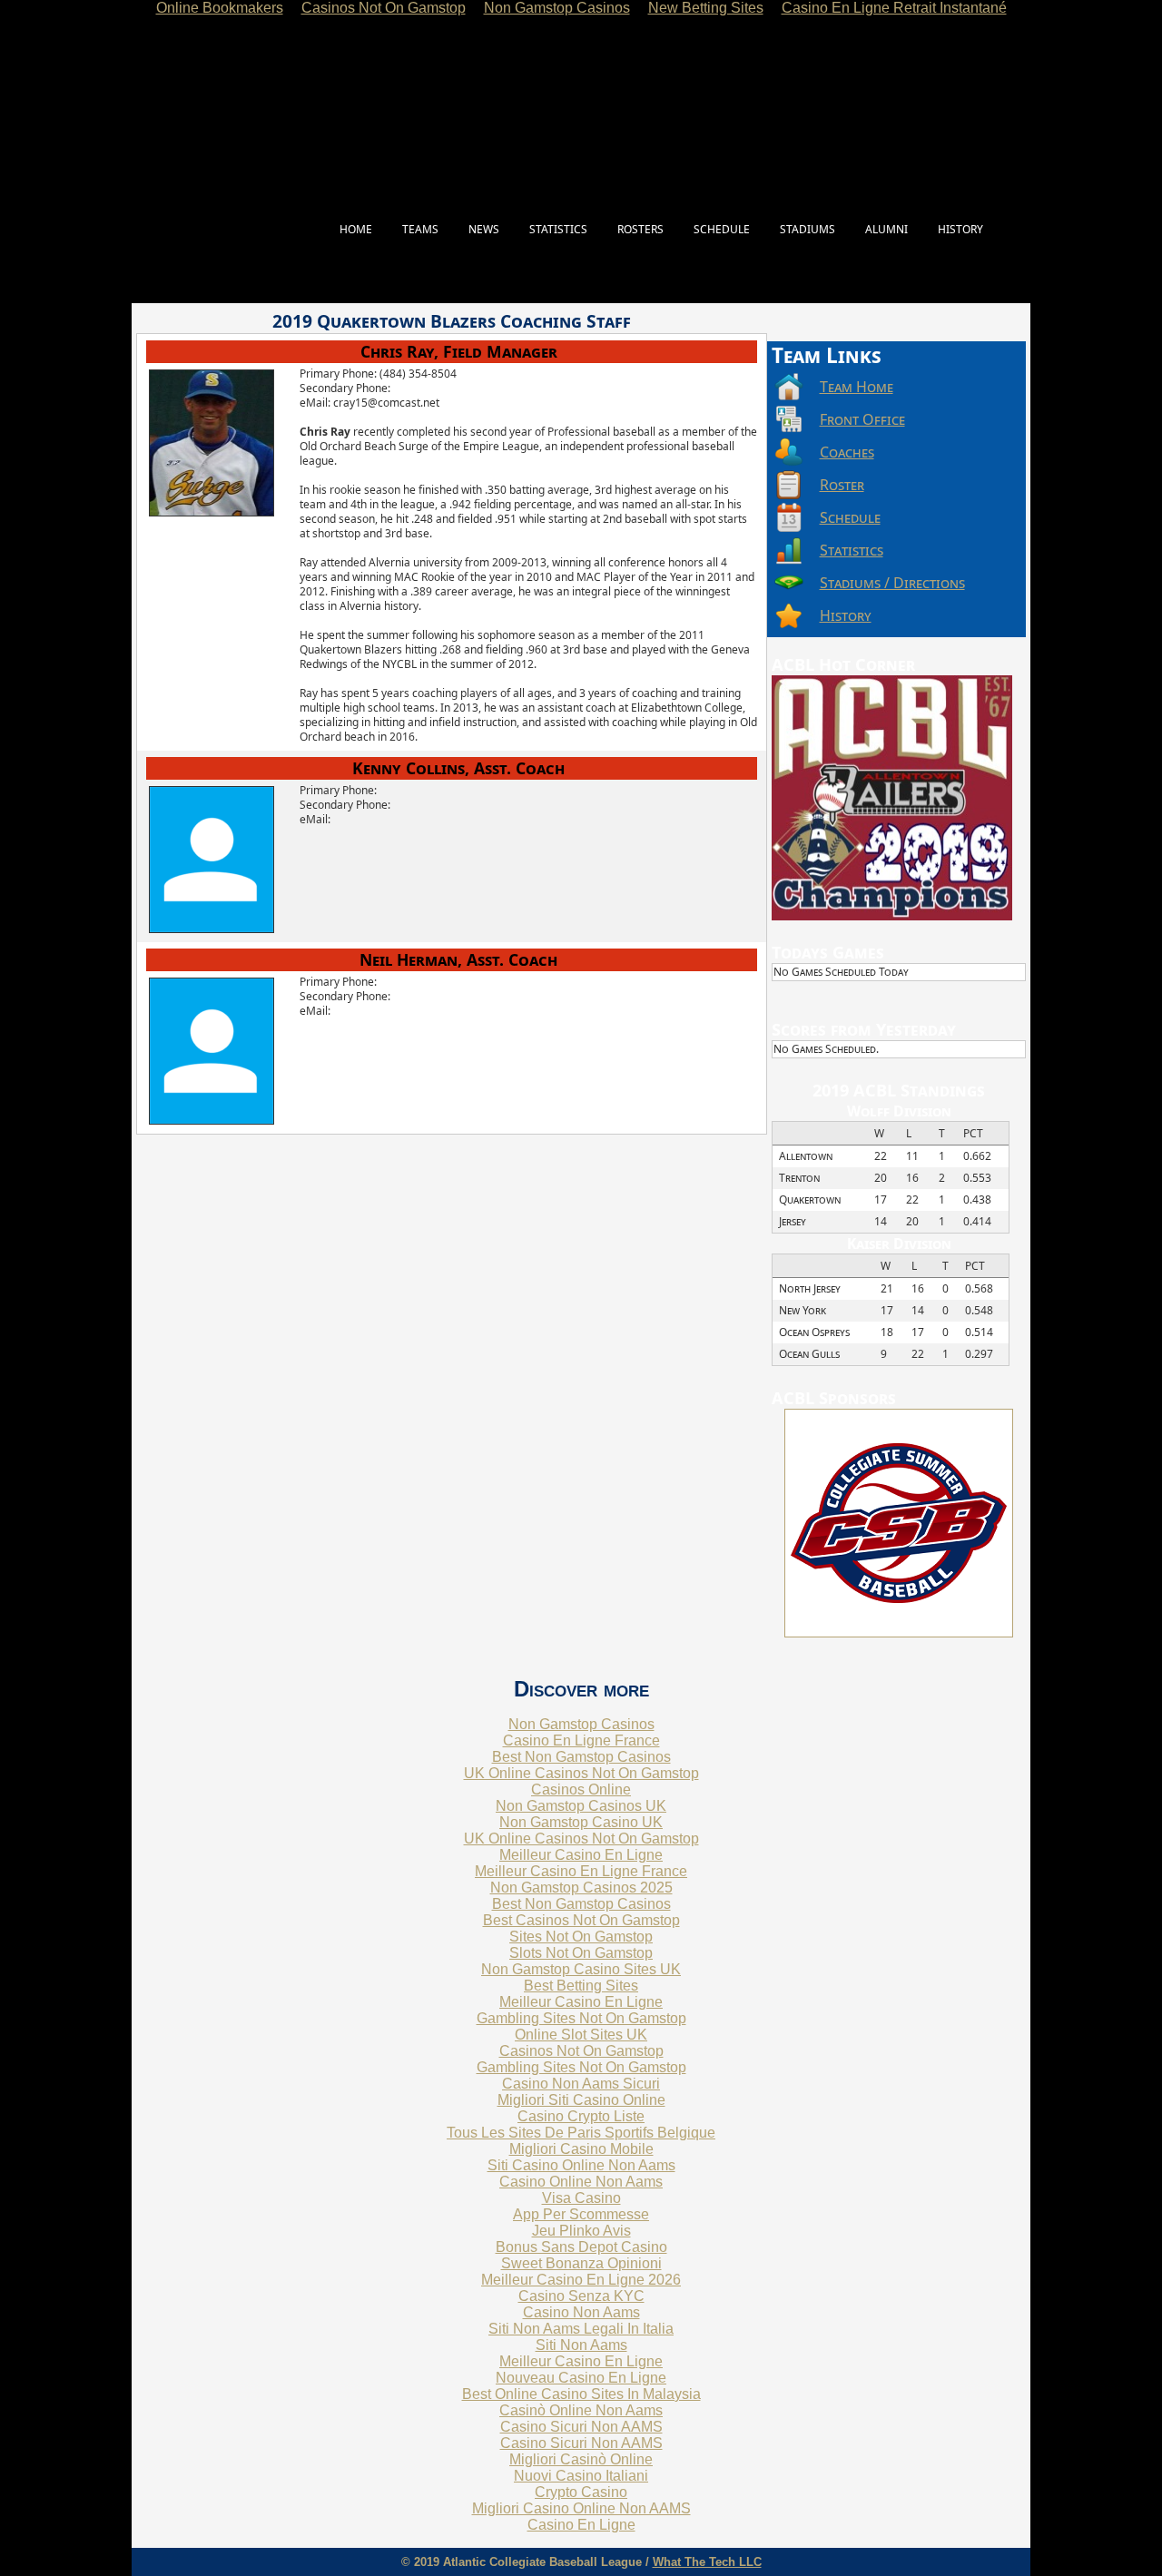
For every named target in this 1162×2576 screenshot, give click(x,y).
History (846, 615)
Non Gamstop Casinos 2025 (581, 1888)
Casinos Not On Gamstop (581, 2051)
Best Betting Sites (581, 1986)
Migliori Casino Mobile (581, 2149)
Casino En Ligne (581, 2525)
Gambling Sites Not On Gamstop (581, 2018)
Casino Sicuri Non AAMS (581, 2427)
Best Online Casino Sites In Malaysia (581, 2394)
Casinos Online (581, 1789)
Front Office (862, 419)
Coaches (847, 452)
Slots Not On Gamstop (581, 1953)
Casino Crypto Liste (581, 2116)
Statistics (852, 550)
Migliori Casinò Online (581, 2459)
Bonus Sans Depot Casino (581, 2247)
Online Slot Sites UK (581, 2035)
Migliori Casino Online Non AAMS (581, 2508)
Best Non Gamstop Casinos (581, 1757)
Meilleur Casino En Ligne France (581, 1871)
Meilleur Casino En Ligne (581, 1855)
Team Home (857, 387)
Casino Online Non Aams (581, 2182)
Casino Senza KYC (581, 2296)
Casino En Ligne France (581, 1740)
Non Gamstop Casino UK (581, 1822)
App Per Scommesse (581, 2214)
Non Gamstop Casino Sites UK (581, 1969)
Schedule (850, 517)
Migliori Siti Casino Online (581, 2100)
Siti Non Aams (581, 2345)
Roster (842, 485)
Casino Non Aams (581, 2312)
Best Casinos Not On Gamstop (581, 1920)
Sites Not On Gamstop (581, 1937)
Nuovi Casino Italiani (581, 2476)
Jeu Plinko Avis (581, 2231)
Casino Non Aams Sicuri (581, 2084)
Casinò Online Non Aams (581, 2410)
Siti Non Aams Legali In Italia (581, 2329)
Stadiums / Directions (892, 583)
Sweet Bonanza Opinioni (581, 2263)
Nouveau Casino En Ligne (581, 2378)
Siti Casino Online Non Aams (581, 2165)
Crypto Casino (581, 2492)
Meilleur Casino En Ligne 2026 (581, 2280)
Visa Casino (581, 2198)
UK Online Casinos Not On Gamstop (581, 1773)
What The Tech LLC (707, 2562)
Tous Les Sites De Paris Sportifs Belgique (581, 2133)
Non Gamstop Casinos (581, 1724)
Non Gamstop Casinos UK (581, 1806)
